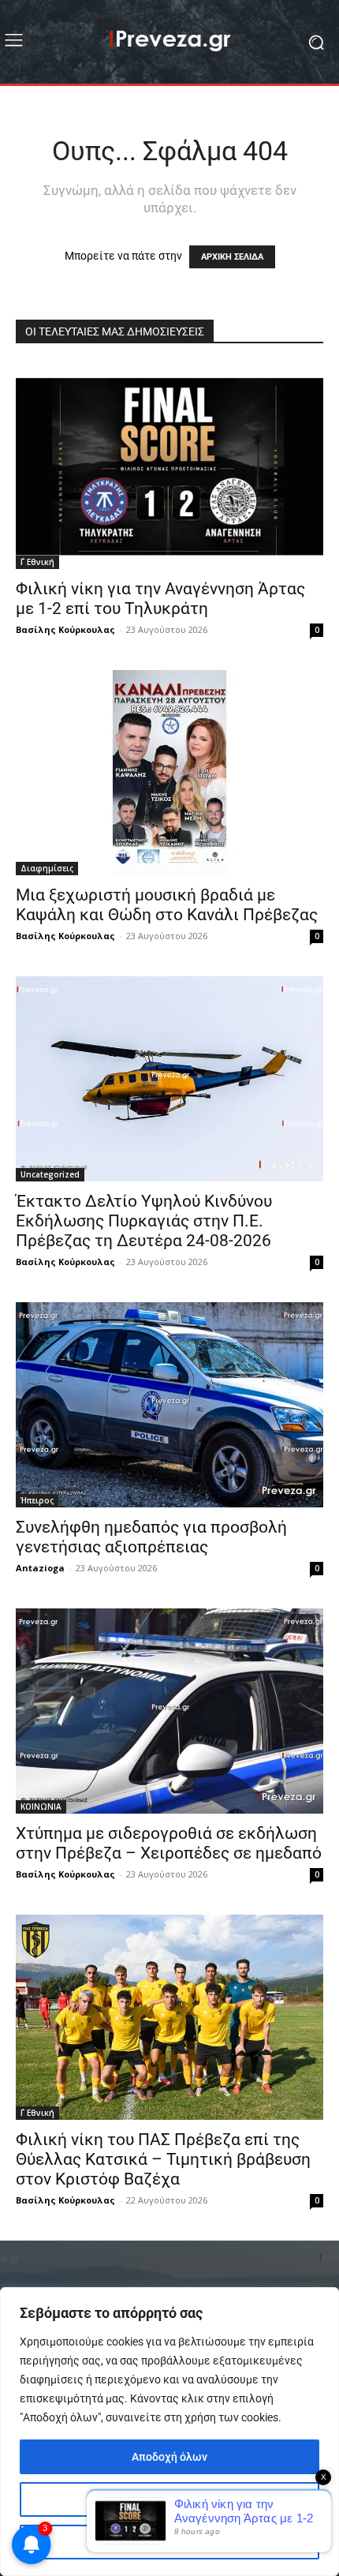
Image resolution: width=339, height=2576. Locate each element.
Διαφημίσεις (47, 868)
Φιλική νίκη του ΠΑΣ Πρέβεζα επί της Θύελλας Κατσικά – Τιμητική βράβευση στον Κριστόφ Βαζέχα (163, 2159)
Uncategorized (50, 1174)
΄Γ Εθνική (37, 562)
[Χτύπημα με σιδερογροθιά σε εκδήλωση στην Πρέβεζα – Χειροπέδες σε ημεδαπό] (169, 1711)
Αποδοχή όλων (169, 2457)
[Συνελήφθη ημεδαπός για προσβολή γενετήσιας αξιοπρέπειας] (169, 1405)
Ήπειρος (37, 1500)
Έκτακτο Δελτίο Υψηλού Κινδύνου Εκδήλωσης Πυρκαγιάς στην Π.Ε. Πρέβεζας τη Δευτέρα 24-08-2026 (144, 1221)
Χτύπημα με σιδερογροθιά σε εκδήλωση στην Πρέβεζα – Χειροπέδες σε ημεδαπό (169, 1843)
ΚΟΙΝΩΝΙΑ (41, 1807)
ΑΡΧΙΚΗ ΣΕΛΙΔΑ (232, 257)
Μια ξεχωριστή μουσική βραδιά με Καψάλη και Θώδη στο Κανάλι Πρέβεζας (167, 905)
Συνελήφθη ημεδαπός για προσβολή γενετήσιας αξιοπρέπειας (151, 1537)
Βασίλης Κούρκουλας (65, 629)
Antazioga (40, 1568)
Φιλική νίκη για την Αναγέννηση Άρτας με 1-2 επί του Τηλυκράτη (160, 599)
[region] (169, 2432)
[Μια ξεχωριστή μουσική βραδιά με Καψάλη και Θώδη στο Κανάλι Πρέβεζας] (169, 773)
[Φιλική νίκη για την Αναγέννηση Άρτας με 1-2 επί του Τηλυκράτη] (169, 466)
